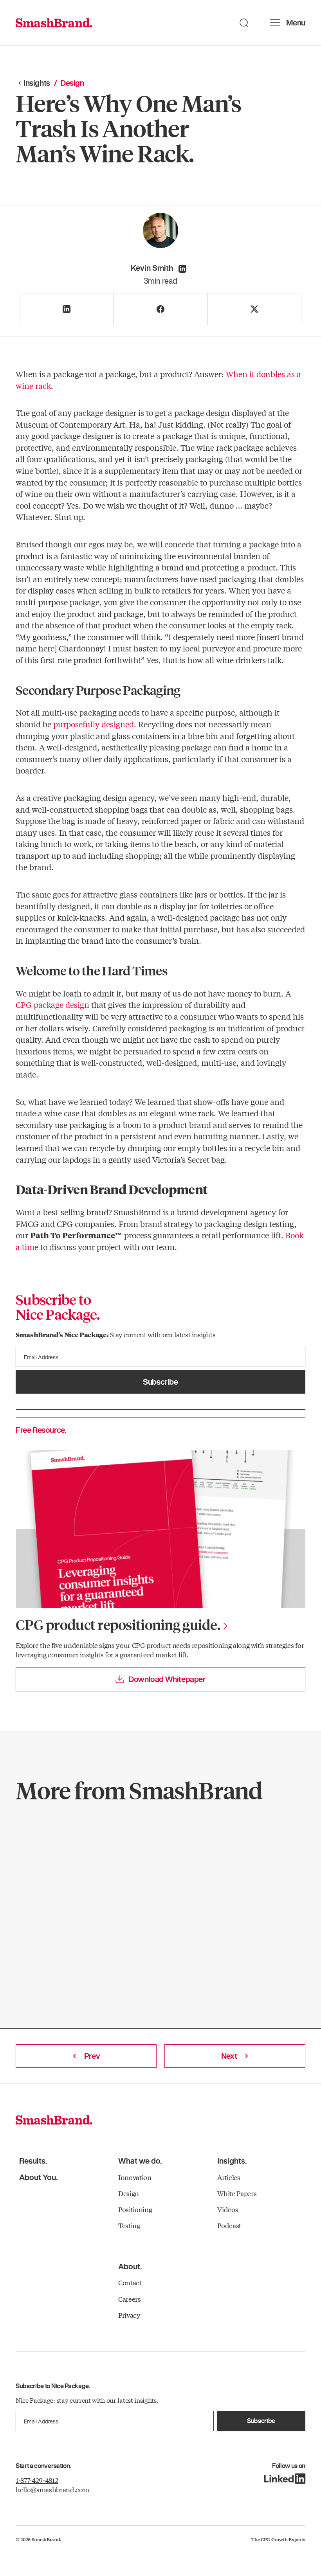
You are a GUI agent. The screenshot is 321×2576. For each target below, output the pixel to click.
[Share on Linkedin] (67, 309)
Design (129, 2193)
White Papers (237, 2193)
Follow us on (289, 2466)
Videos (228, 2209)
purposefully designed (94, 724)
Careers (130, 2299)
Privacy (129, 2315)
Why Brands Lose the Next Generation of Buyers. (155, 1868)
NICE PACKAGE (59, 1839)
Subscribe (160, 1382)
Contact (130, 2282)
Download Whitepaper (167, 1679)
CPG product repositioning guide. (118, 1624)
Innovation (135, 2177)
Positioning (135, 2209)
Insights (37, 83)
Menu (296, 23)
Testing (129, 2225)
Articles (229, 2177)
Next (229, 2056)
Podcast (229, 2225)
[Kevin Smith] (182, 269)
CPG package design (52, 1005)
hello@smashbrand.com (52, 2489)
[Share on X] (254, 309)
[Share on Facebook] (160, 309)
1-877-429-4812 (37, 2480)
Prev (92, 2056)
